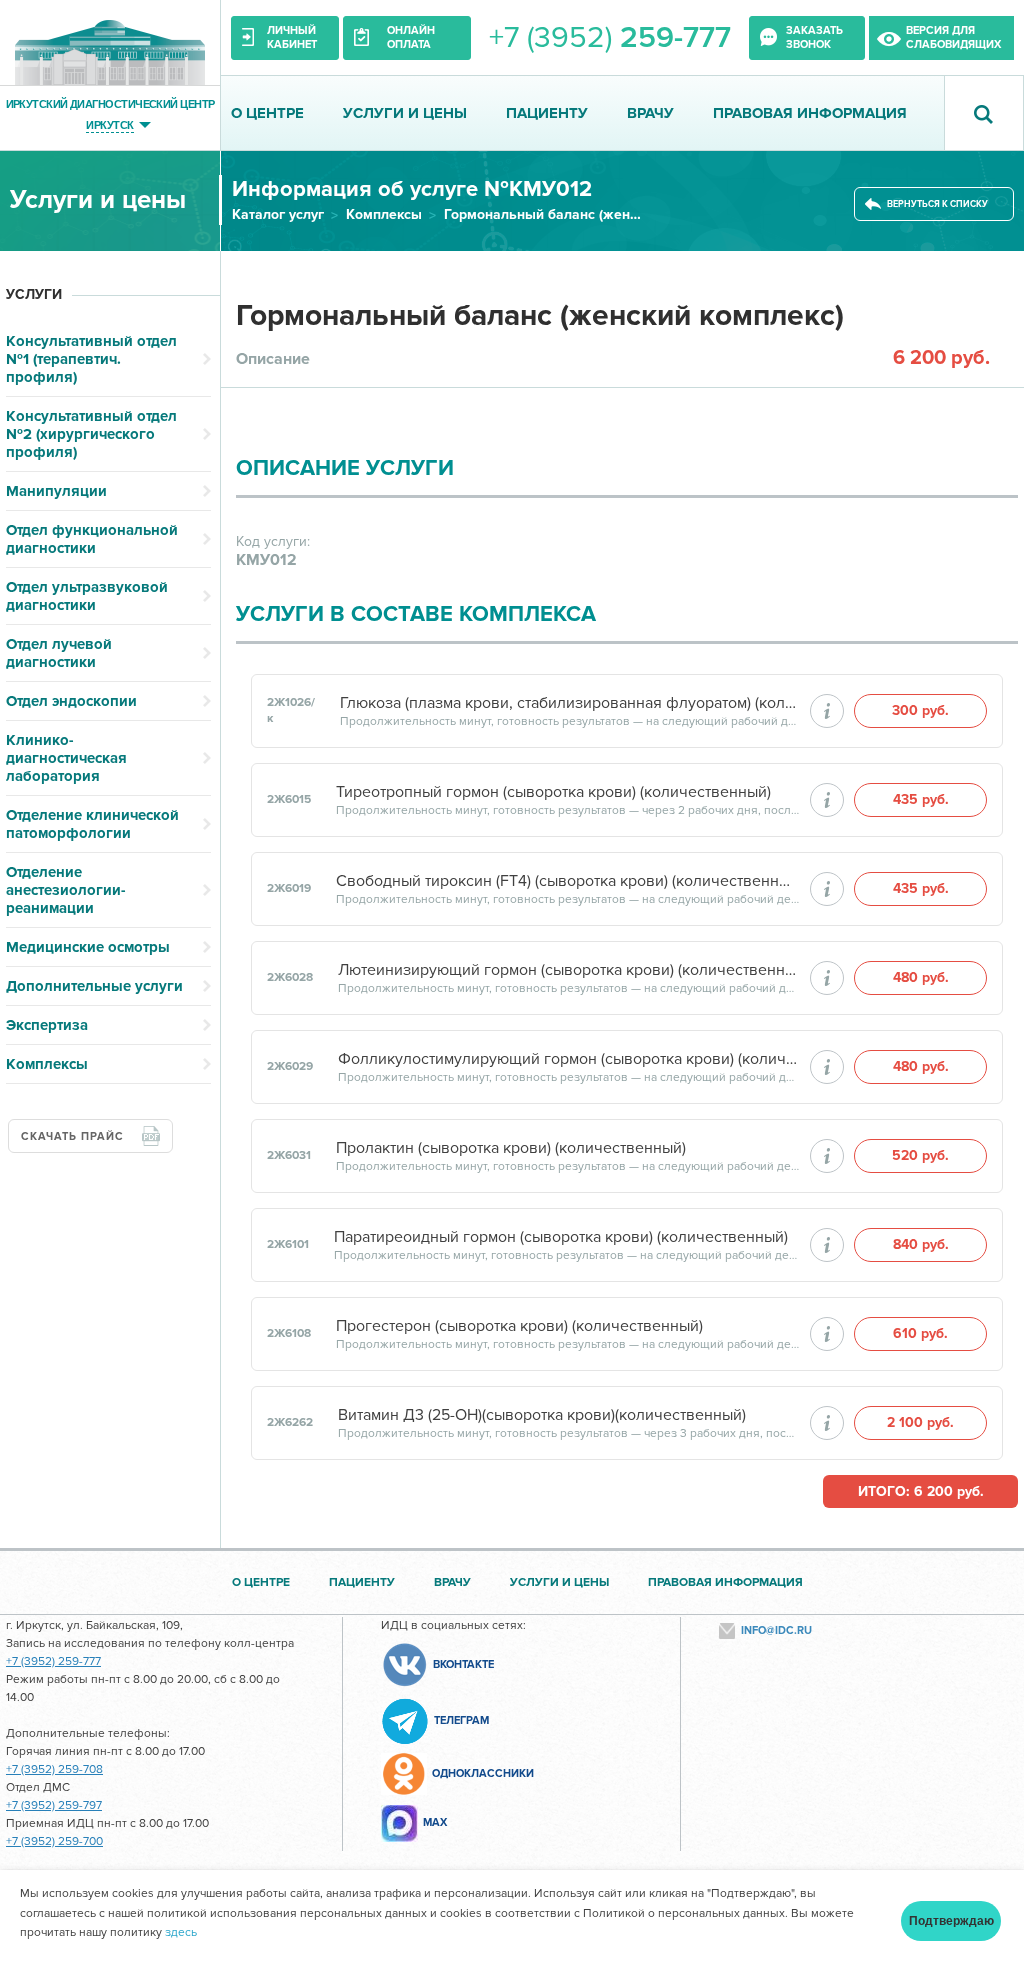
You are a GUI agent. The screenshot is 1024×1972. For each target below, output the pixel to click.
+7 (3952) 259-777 (53, 1661)
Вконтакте (463, 1664)
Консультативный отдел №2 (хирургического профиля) (91, 434)
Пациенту (547, 113)
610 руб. (920, 1333)
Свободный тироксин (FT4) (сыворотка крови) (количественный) (568, 881)
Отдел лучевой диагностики (59, 653)
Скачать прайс (72, 1136)
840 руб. (921, 1244)
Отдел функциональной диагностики (92, 539)
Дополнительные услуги (94, 986)
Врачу (650, 113)
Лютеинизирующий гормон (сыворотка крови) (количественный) (569, 970)
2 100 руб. (920, 1422)
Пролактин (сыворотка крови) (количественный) (511, 1148)
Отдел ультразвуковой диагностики (87, 596)
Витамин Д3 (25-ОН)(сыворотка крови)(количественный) (542, 1415)
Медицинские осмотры (88, 947)
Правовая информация (810, 113)
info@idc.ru (776, 1630)
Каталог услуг (278, 214)
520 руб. (920, 1155)
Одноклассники (483, 1773)
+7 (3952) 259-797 (54, 1805)
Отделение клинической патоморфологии (92, 824)
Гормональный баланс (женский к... (544, 214)
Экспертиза (47, 1025)
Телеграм (461, 1720)
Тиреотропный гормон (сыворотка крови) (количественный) (553, 792)
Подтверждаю (951, 1921)
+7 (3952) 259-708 (54, 1769)
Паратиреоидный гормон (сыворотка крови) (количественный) (561, 1237)
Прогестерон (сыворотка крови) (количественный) (519, 1326)
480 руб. (921, 977)
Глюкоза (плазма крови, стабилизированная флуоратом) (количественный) (570, 703)
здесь (181, 1932)
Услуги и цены (405, 113)
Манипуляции (56, 491)
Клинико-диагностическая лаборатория (66, 758)
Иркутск (109, 124)
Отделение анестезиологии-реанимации (66, 890)
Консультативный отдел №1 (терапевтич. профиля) (91, 359)
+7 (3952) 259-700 (54, 1841)
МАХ (435, 1822)
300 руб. (920, 710)
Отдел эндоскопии (71, 701)
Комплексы (384, 214)
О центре (267, 113)
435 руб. (921, 799)
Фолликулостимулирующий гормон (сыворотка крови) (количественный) (569, 1059)
